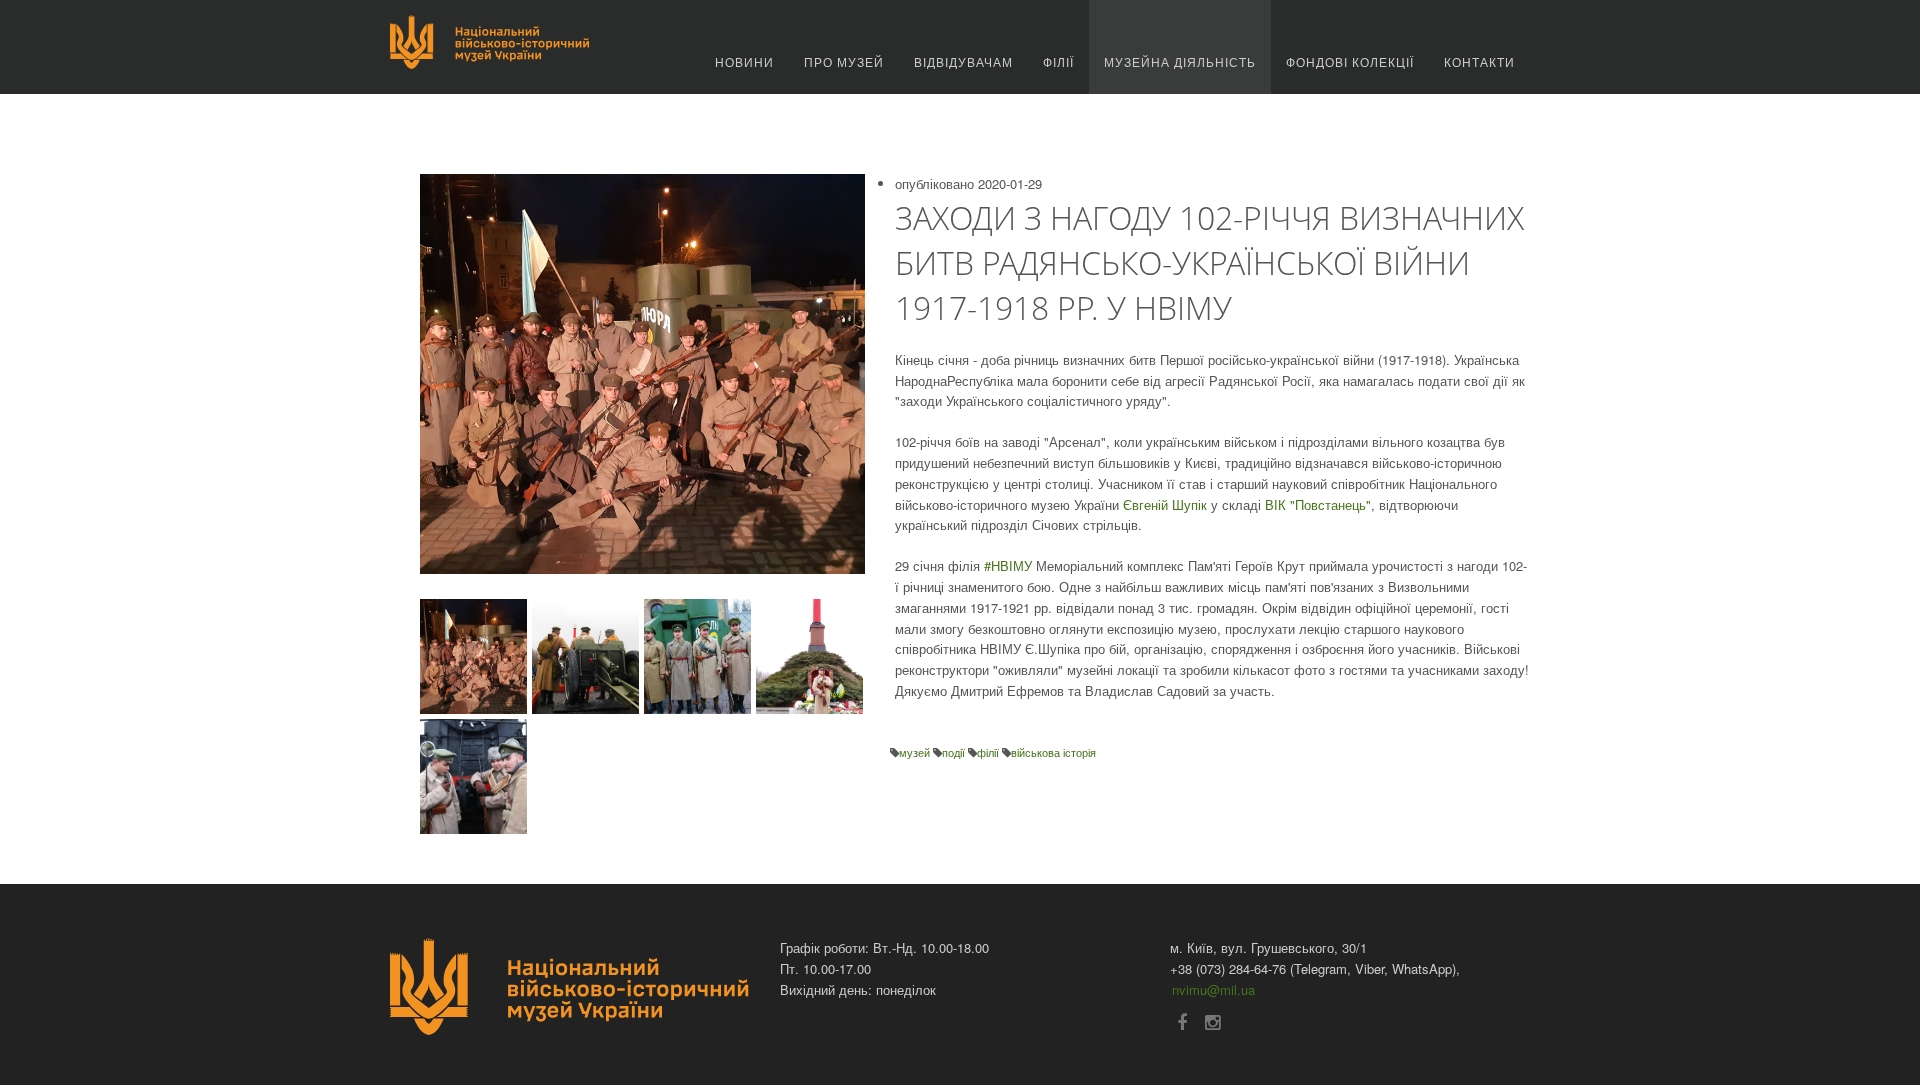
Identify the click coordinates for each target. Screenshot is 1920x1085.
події (955, 752)
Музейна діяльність (1180, 61)
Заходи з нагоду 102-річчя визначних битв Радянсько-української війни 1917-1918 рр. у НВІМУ (1209, 262)
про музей (844, 61)
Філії (1058, 61)
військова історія (1053, 752)
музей (916, 752)
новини (744, 61)
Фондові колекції (1350, 61)
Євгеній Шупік (1165, 504)
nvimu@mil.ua (1213, 989)
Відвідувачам (963, 61)
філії (989, 752)
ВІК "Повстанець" (1318, 504)
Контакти (1479, 61)
